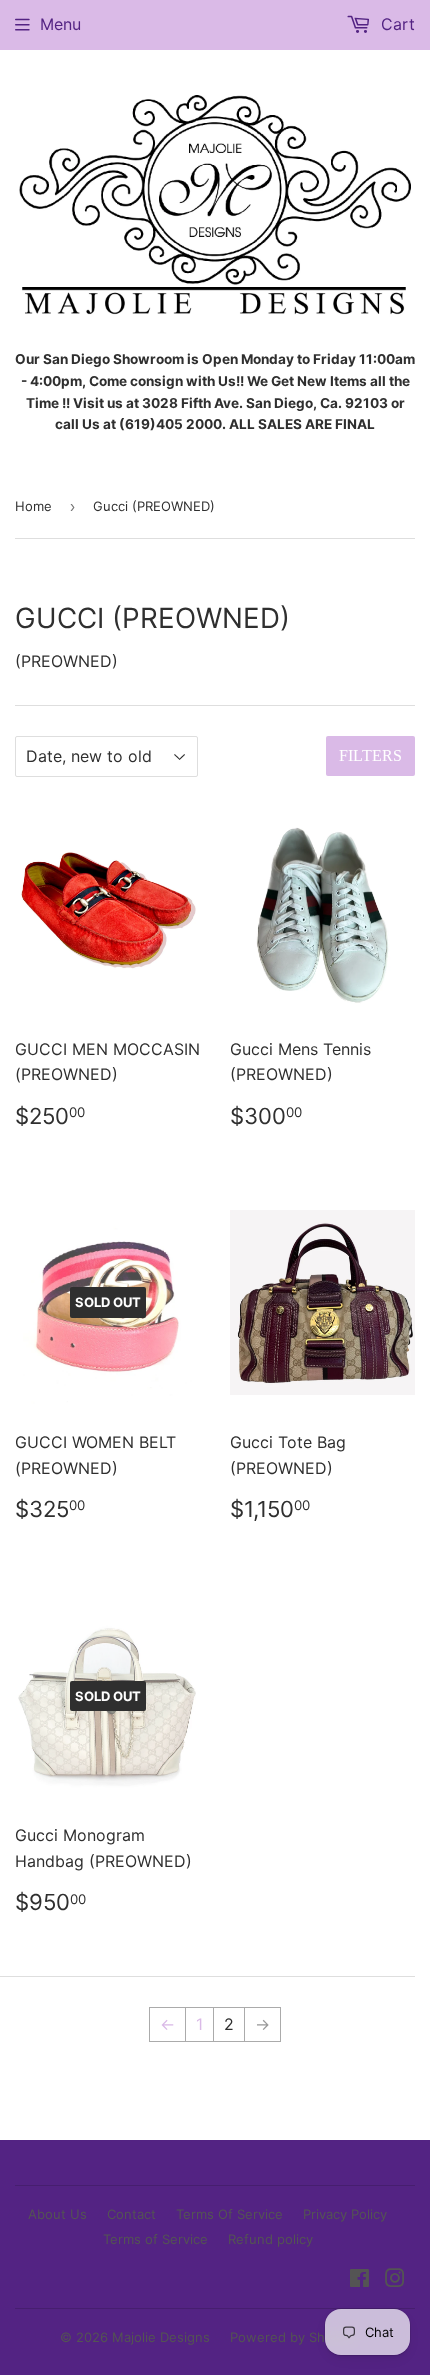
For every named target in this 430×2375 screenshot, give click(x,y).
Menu (60, 24)
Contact (131, 2214)
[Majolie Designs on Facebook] (359, 2280)
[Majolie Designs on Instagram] (395, 2280)
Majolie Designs (161, 2337)
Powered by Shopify (293, 2337)
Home (33, 506)
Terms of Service (155, 2239)
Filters (370, 755)
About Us (57, 2214)
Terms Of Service (229, 2214)
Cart (395, 24)
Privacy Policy (345, 2214)
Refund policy (270, 2239)
